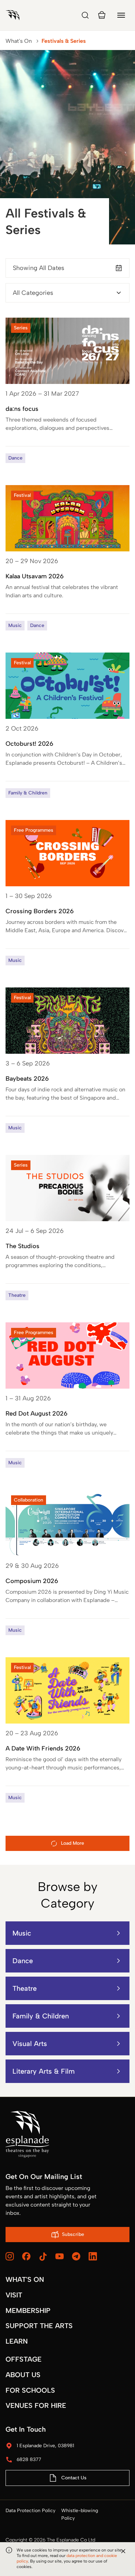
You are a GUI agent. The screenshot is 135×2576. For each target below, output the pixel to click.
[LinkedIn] (93, 2256)
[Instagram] (10, 2256)
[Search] (85, 15)
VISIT (14, 2295)
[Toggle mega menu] (121, 15)
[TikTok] (43, 2257)
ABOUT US (23, 2375)
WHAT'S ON (25, 2279)
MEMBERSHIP (28, 2310)
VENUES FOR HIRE (36, 2405)
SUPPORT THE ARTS (39, 2326)
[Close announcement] (123, 2551)
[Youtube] (60, 2256)
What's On (19, 41)
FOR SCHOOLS (30, 2390)
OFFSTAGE (24, 2359)
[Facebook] (26, 2256)
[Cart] (102, 15)
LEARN (17, 2341)
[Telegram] (76, 2256)
